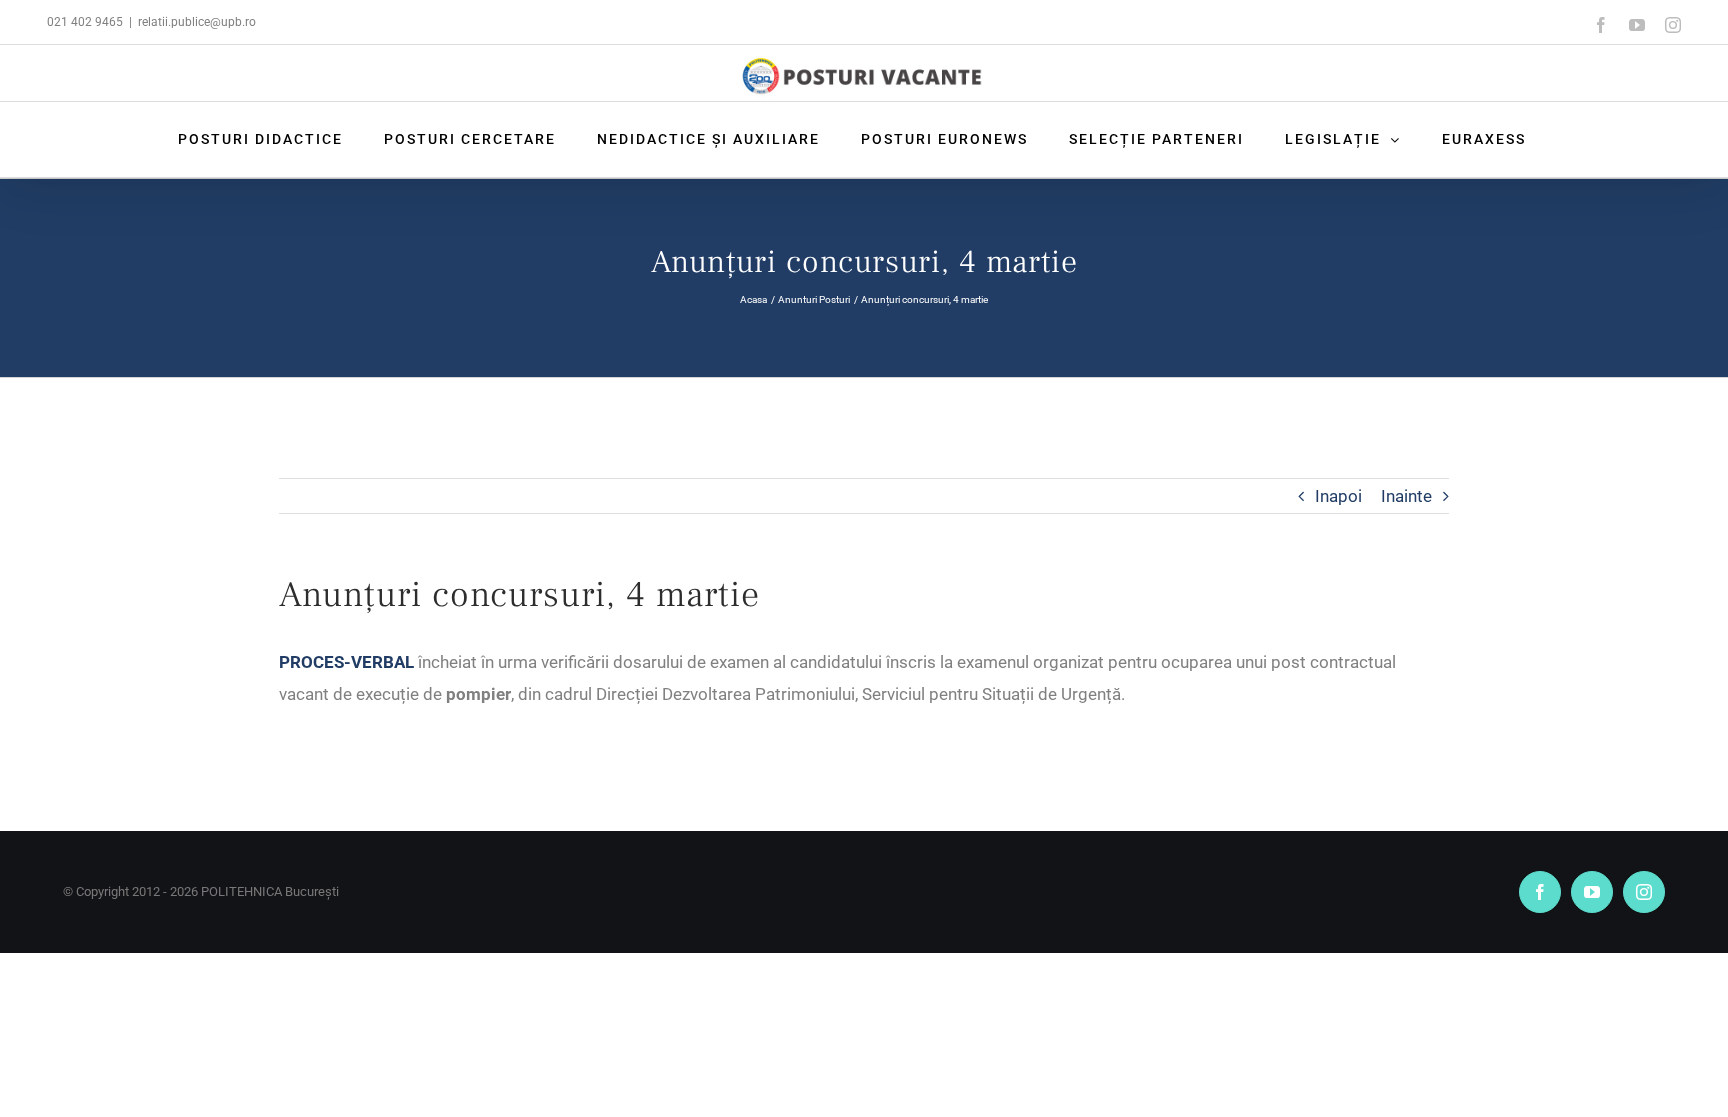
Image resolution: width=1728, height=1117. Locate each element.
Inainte (1406, 496)
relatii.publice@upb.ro (197, 22)
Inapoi (1338, 496)
